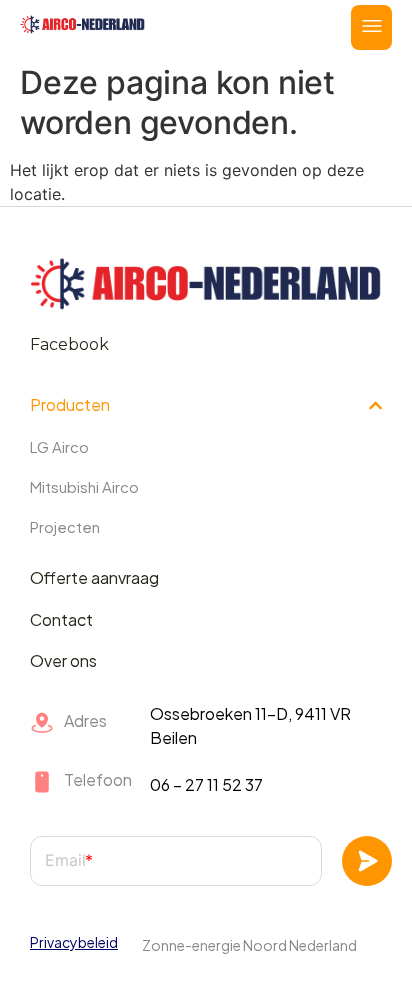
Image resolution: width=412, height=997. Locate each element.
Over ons (63, 660)
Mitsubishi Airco (84, 486)
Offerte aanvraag (94, 577)
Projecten (65, 526)
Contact (61, 619)
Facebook (69, 344)
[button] (371, 27)
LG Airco (59, 446)
